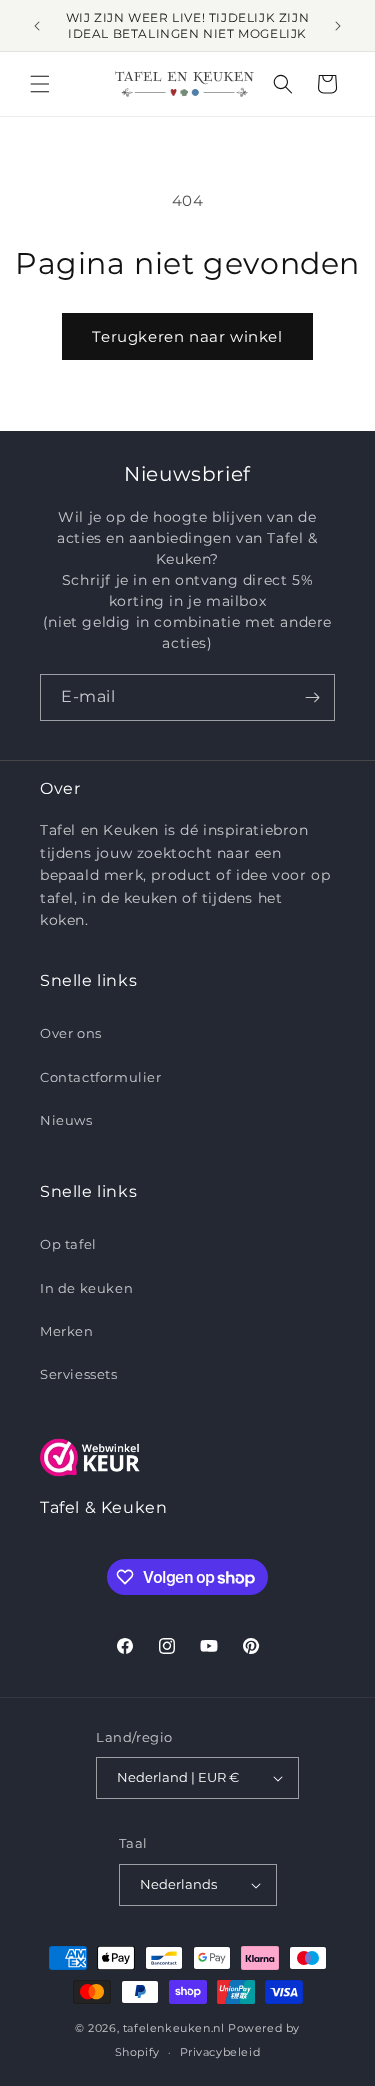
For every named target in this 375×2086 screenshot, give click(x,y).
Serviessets (79, 1374)
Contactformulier (101, 1077)
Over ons (71, 1033)
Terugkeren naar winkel (187, 336)
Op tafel (68, 1244)
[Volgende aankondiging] (338, 26)
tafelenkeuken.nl (174, 2028)
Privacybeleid (220, 2052)
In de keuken (86, 1288)
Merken (67, 1331)
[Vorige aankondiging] (37, 26)
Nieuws (66, 1120)
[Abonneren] (312, 697)
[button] (40, 84)
